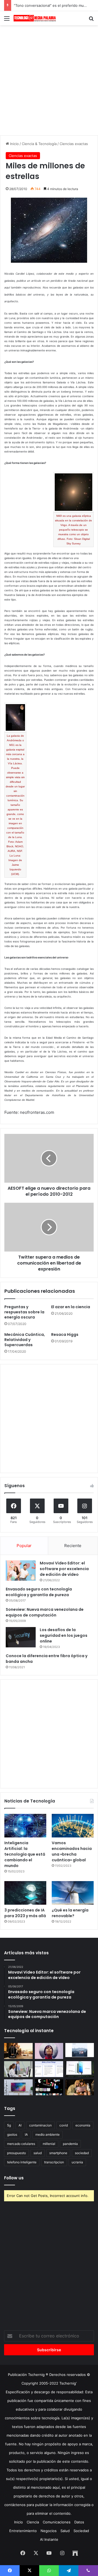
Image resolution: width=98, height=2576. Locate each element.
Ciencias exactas (74, 144)
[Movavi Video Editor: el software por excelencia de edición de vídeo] (21, 1571)
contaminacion (40, 2125)
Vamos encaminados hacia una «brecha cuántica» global (72, 1851)
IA (26, 2134)
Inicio (14, 144)
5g (9, 2125)
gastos (12, 2134)
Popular (24, 1546)
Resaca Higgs (65, 1334)
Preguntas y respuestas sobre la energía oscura (24, 1312)
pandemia (70, 2144)
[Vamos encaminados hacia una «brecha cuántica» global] (73, 1826)
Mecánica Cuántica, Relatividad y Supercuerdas (25, 1340)
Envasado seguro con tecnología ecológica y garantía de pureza (39, 1592)
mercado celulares (21, 2144)
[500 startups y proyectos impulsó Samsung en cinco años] (49, 2087)
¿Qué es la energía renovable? (70, 1913)
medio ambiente (48, 2134)
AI (20, 2125)
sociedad (82, 2153)
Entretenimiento (23, 2531)
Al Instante (49, 2539)
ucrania (77, 2162)
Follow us (14, 2178)
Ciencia (33, 2522)
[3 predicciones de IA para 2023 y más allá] (25, 1893)
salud (38, 2153)
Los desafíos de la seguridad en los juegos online (64, 1635)
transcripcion (54, 2162)
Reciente (73, 1546)
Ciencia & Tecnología (39, 144)
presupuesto (16, 2153)
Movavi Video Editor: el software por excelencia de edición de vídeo (64, 1569)
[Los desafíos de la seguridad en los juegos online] (21, 1637)
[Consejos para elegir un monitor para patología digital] (18, 2069)
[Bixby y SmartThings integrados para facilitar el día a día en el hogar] (49, 2069)
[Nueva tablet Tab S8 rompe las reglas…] (80, 2087)
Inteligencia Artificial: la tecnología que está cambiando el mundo (25, 1854)
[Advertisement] (49, 79)
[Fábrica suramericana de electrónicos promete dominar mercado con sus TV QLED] (18, 2087)
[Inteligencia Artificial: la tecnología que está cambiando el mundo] (25, 1826)
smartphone (58, 2153)
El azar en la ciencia (71, 1307)
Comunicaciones (57, 2522)
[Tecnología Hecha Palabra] (35, 18)
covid (64, 2125)
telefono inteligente (22, 2162)
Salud (65, 2531)
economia (83, 2125)
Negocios (49, 2531)
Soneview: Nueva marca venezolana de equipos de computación (45, 1612)
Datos (79, 2522)
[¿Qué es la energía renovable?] (73, 1893)
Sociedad (81, 2531)
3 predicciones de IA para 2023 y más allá (25, 1913)
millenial (49, 2144)
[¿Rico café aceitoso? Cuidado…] (18, 2051)
